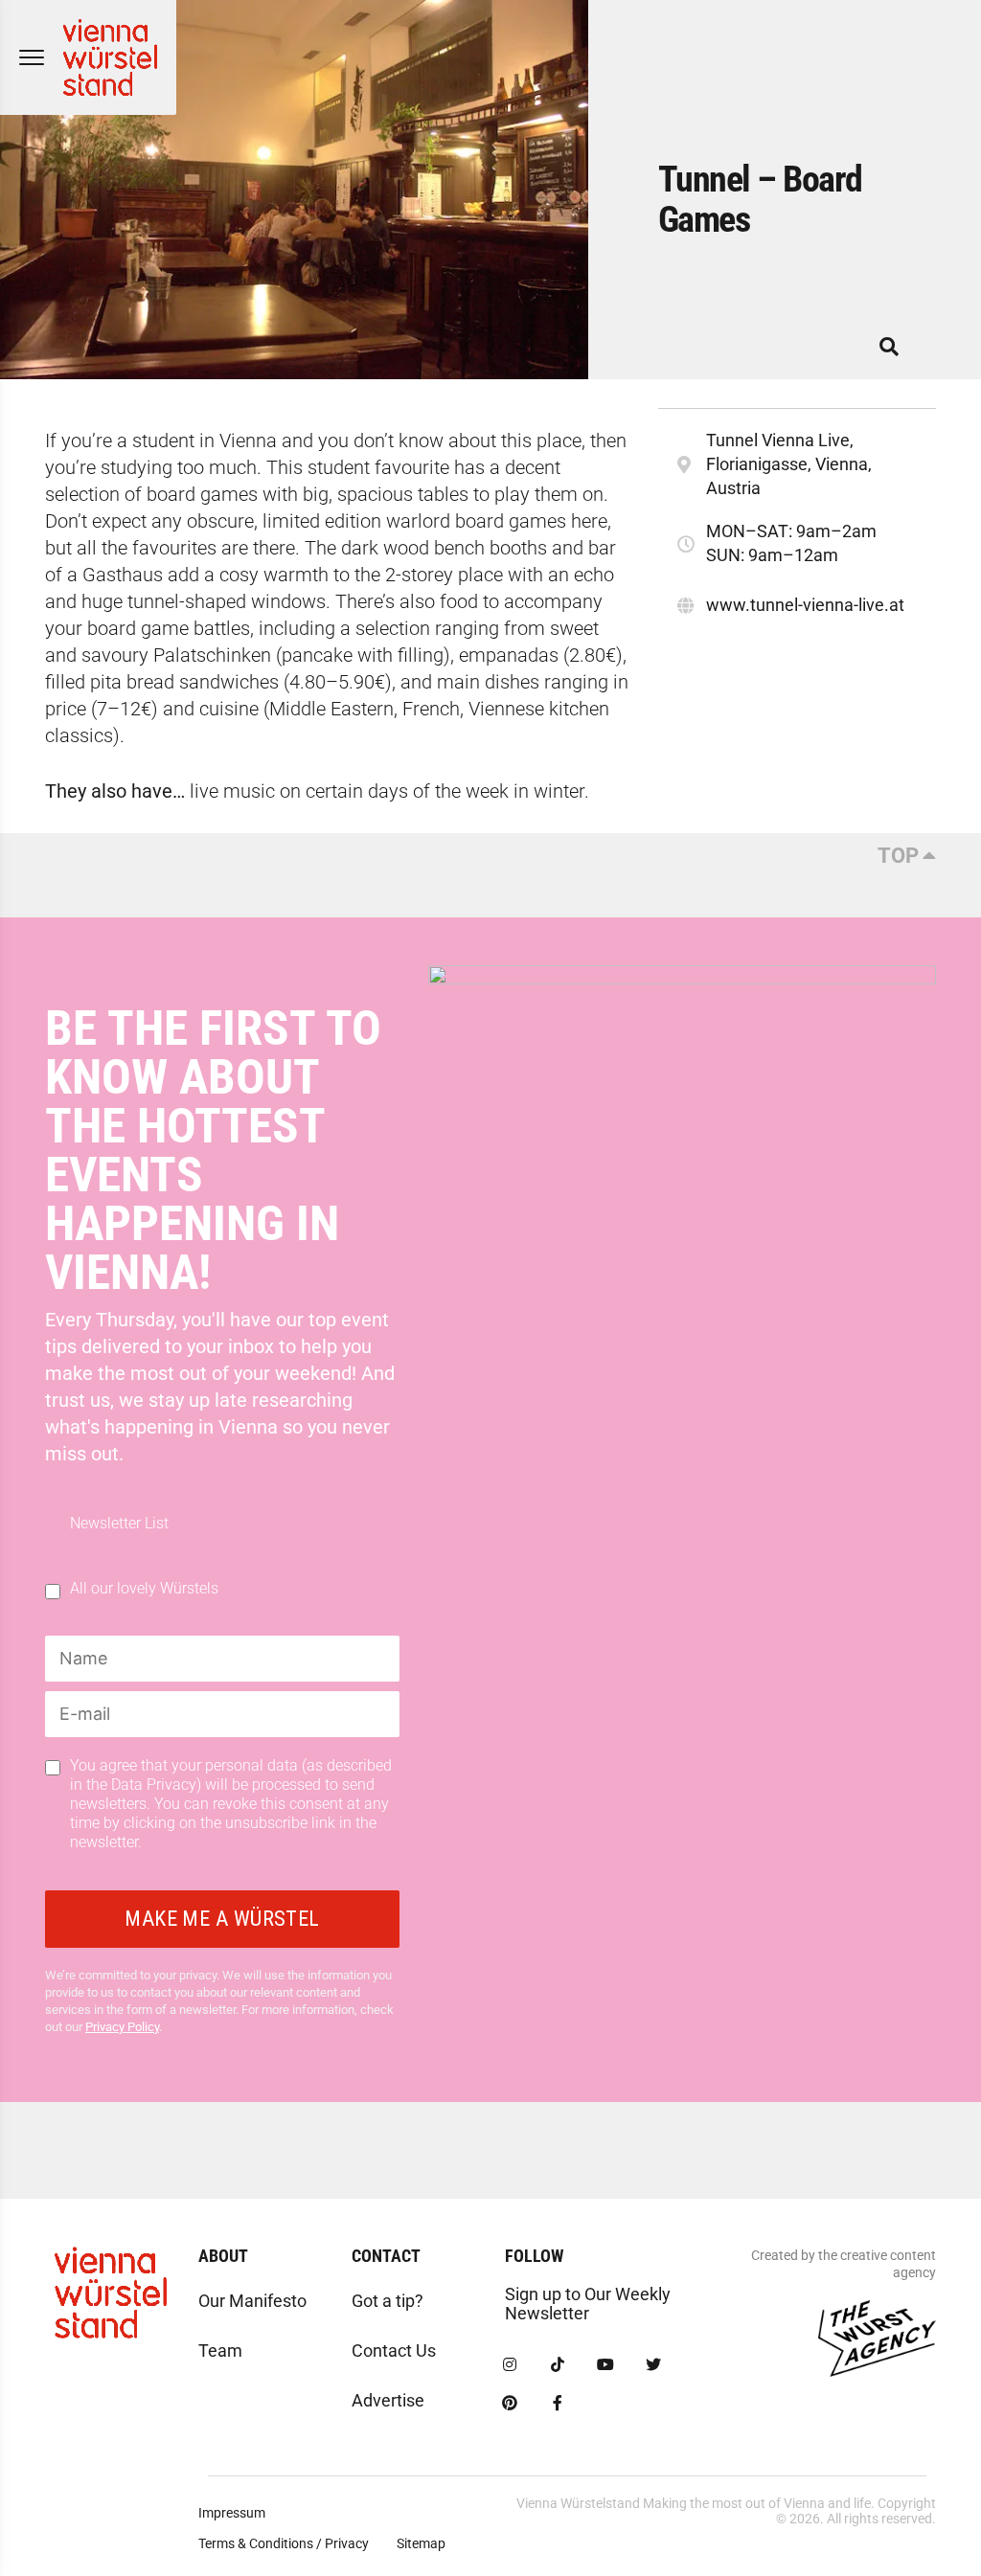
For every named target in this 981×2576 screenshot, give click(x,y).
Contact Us (394, 2350)
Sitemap (421, 2543)
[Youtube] (605, 2365)
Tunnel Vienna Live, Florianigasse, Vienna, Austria (789, 464)
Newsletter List (119, 1524)
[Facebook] (558, 2404)
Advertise (388, 2400)
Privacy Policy (122, 2027)
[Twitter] (653, 2365)
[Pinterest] (510, 2404)
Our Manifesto (252, 2301)
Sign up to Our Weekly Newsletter (588, 2304)
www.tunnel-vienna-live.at (805, 605)
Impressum (232, 2513)
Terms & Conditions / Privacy (284, 2543)
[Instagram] (510, 2365)
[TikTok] (558, 2365)
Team (220, 2350)
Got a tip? (388, 2301)
